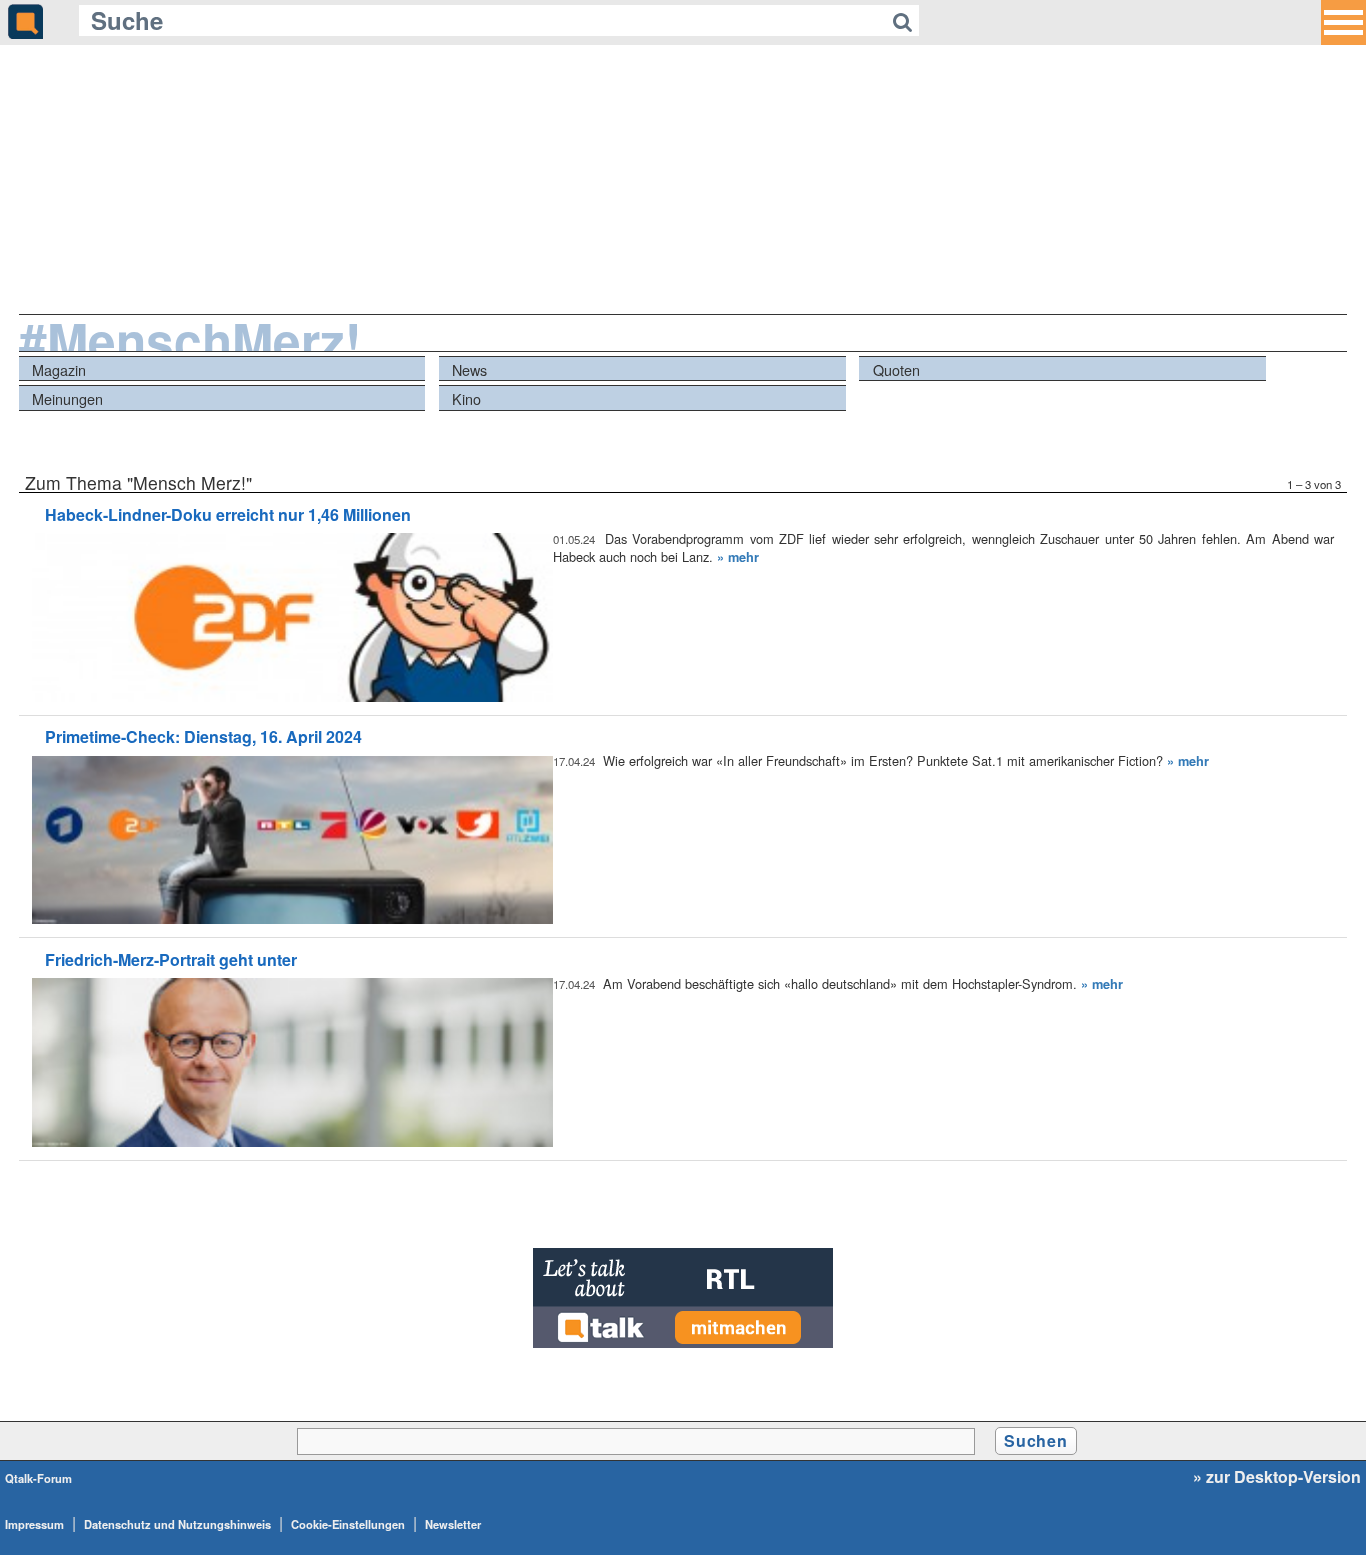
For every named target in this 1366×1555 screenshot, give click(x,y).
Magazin (59, 369)
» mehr (738, 557)
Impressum (34, 1524)
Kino (466, 398)
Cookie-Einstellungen (348, 1524)
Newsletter (453, 1524)
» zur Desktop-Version (1277, 1477)
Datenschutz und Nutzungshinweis (177, 1524)
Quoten (896, 369)
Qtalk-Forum (38, 1478)
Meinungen (67, 398)
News (469, 369)
